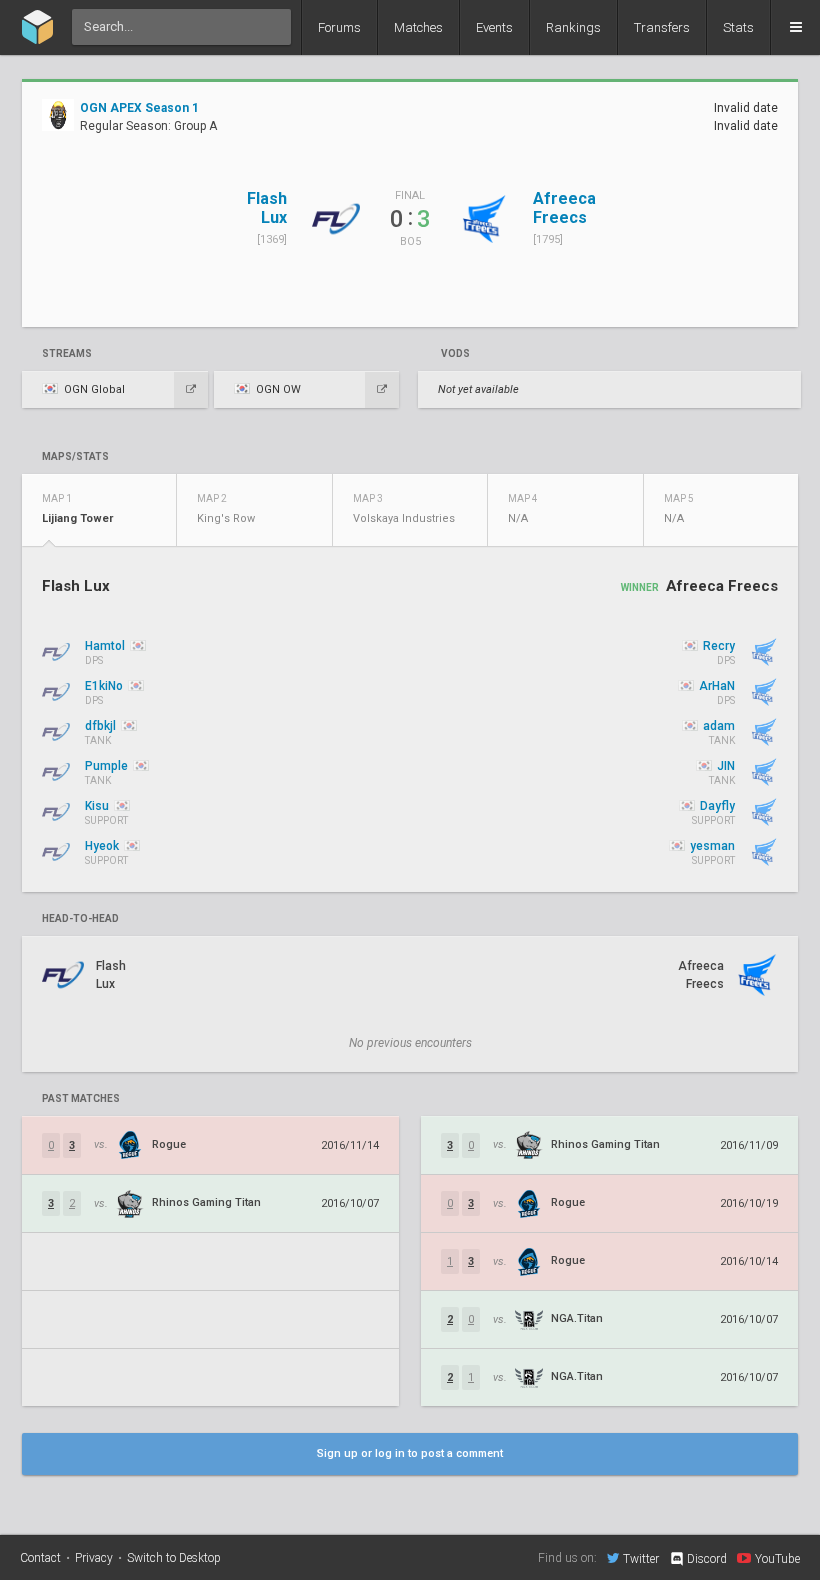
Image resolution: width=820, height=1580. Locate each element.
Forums (339, 27)
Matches (418, 27)
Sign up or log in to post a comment (410, 1453)
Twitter (641, 1558)
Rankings (573, 27)
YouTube (777, 1558)
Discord (707, 1559)
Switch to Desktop (174, 1558)
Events (494, 27)
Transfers (662, 27)
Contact (40, 1558)
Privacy (94, 1558)
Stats (738, 27)
